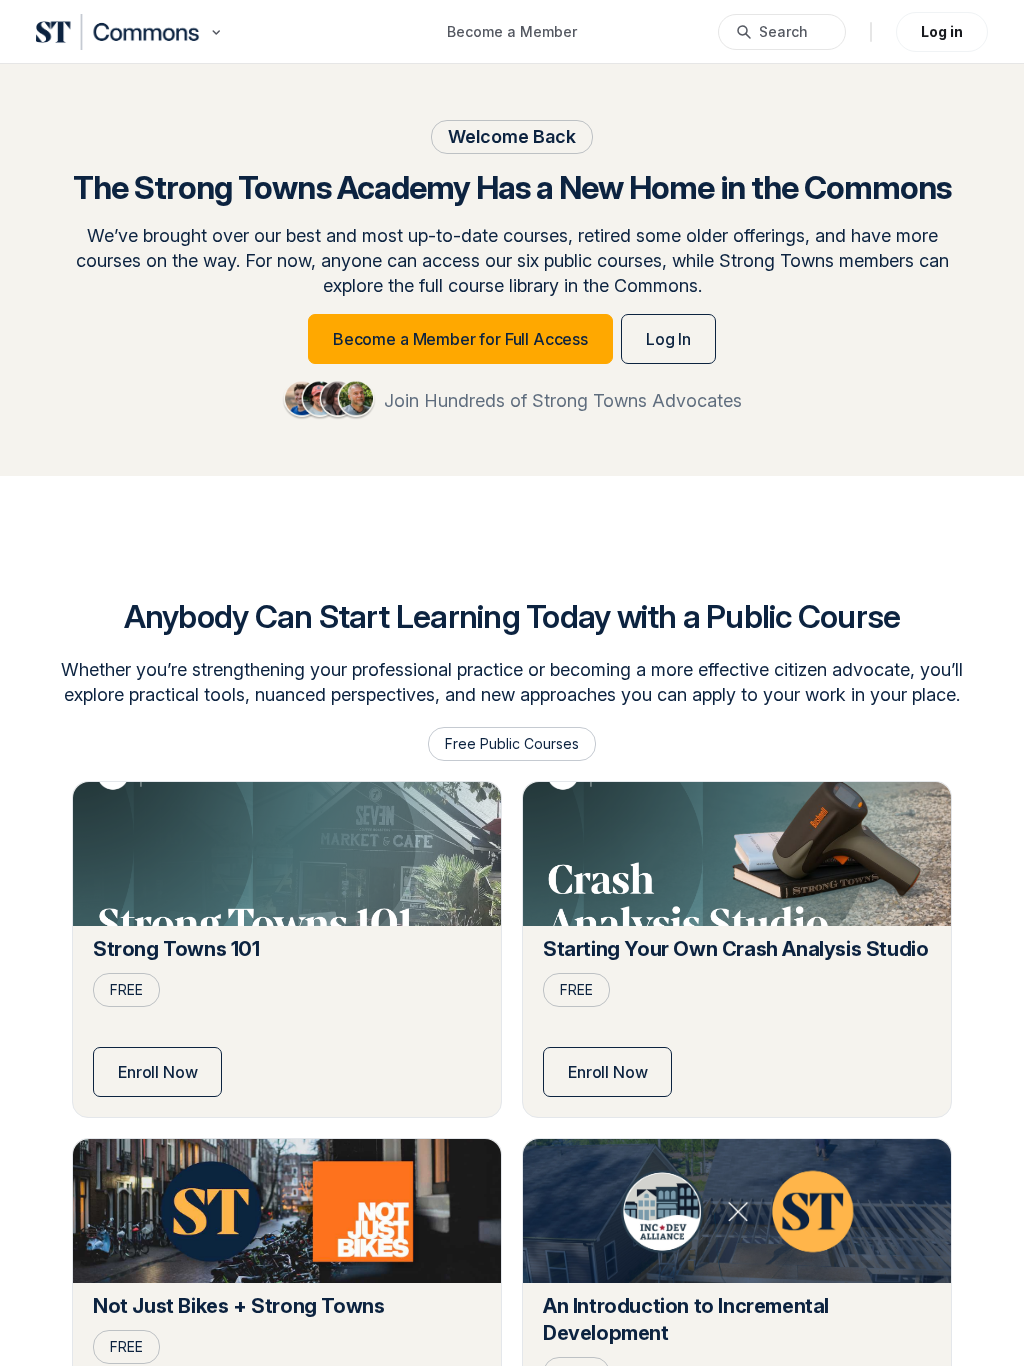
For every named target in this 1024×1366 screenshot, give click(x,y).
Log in (942, 31)
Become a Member (512, 31)
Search (783, 31)
